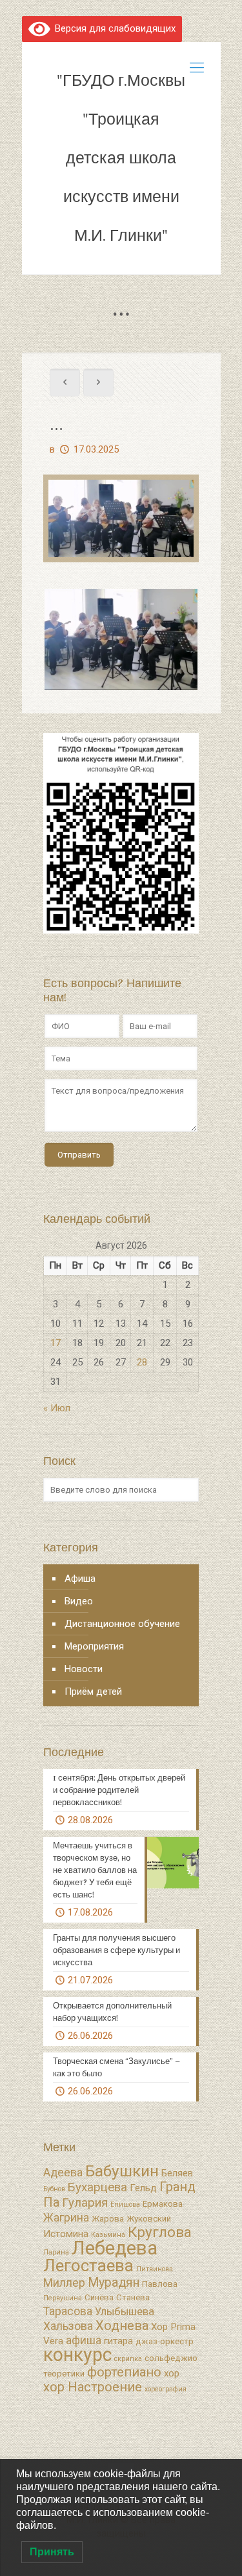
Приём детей (93, 1692)
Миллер (64, 2283)
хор (172, 2373)
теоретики (64, 2374)
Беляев (177, 2173)
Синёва (99, 2297)
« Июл (57, 1408)
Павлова (160, 2284)
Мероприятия (94, 1646)
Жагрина (66, 2218)
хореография (166, 2389)
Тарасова (68, 2311)
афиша (84, 2340)
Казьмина (108, 2235)
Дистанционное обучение (122, 1624)
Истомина (66, 2234)
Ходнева (122, 2326)
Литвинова (155, 2269)
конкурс (77, 2355)
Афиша (80, 1579)
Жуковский (149, 2219)
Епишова (125, 2204)
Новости (84, 1669)
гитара (118, 2341)
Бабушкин (122, 2171)
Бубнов (54, 2189)
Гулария (85, 2203)
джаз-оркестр (165, 2341)
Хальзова (68, 2326)
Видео (79, 1601)
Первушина (63, 2298)
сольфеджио (171, 2358)
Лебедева (115, 2248)
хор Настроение (93, 2387)
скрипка (128, 2359)
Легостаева (88, 2265)
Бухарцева (97, 2187)
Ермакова (163, 2204)
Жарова (108, 2219)
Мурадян (114, 2283)
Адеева (63, 2172)
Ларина (56, 2252)
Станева (133, 2297)
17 (55, 1343)
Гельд (143, 2188)
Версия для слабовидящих (113, 28)
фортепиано (124, 2372)
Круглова (160, 2232)
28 (142, 1362)
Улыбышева (125, 2312)
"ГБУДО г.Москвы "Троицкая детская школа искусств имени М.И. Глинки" (121, 158)
